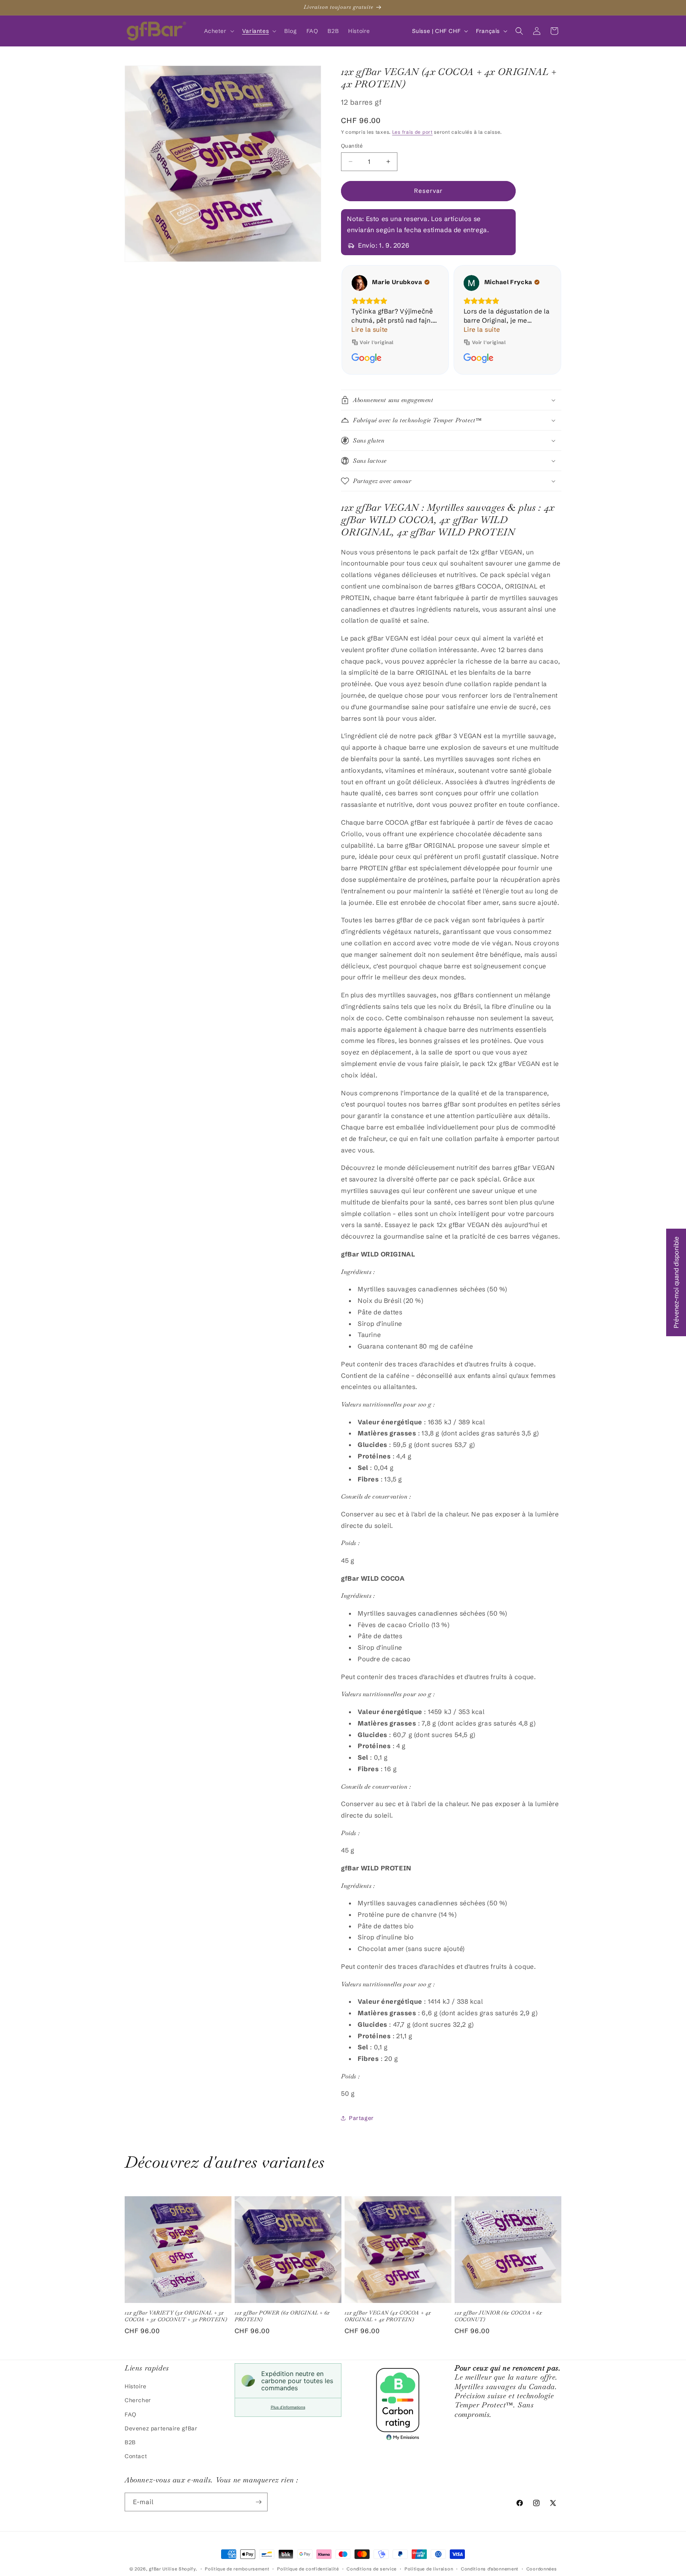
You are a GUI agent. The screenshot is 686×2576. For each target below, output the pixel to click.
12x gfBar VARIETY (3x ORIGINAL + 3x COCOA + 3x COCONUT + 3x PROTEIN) (176, 2316)
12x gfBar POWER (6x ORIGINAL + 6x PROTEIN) (282, 2316)
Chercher (138, 2400)
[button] (218, 31)
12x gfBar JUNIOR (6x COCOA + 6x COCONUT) (498, 2316)
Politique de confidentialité (308, 2569)
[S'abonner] (258, 2502)
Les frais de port (412, 132)
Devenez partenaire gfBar (161, 2428)
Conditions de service (372, 2569)
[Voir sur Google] (359, 283)
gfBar (155, 2569)
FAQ (131, 2414)
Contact (136, 2456)
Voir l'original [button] (377, 342)
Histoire (136, 2386)
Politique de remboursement (237, 2569)
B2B (130, 2442)
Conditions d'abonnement (490, 2569)
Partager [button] (361, 2118)
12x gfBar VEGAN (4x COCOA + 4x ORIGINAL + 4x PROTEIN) (388, 2316)
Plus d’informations (288, 2407)
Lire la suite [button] (370, 329)
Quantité (352, 146)
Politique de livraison (429, 2569)
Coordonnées (542, 2569)
